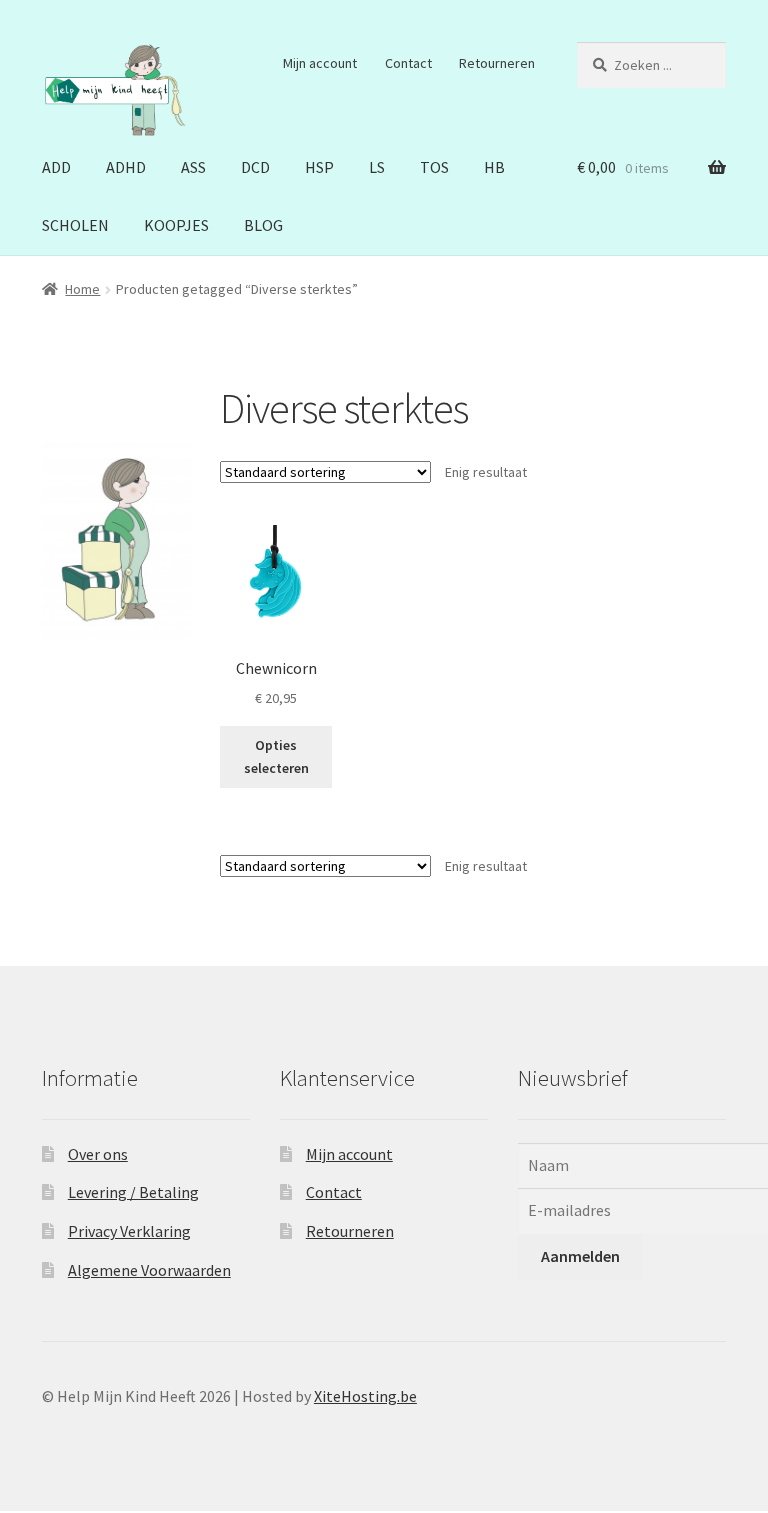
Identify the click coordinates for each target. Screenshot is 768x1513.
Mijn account (320, 63)
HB (494, 167)
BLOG (263, 225)
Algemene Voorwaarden (149, 1270)
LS (377, 167)
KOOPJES (176, 225)
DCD (255, 167)
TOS (434, 167)
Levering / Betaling (133, 1192)
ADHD (126, 167)
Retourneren (497, 63)
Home (82, 289)
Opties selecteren (276, 756)
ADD (56, 167)
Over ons (98, 1154)
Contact (408, 63)
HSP (319, 167)
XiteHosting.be (365, 1396)
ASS (193, 167)
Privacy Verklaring (129, 1231)
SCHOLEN (75, 225)
